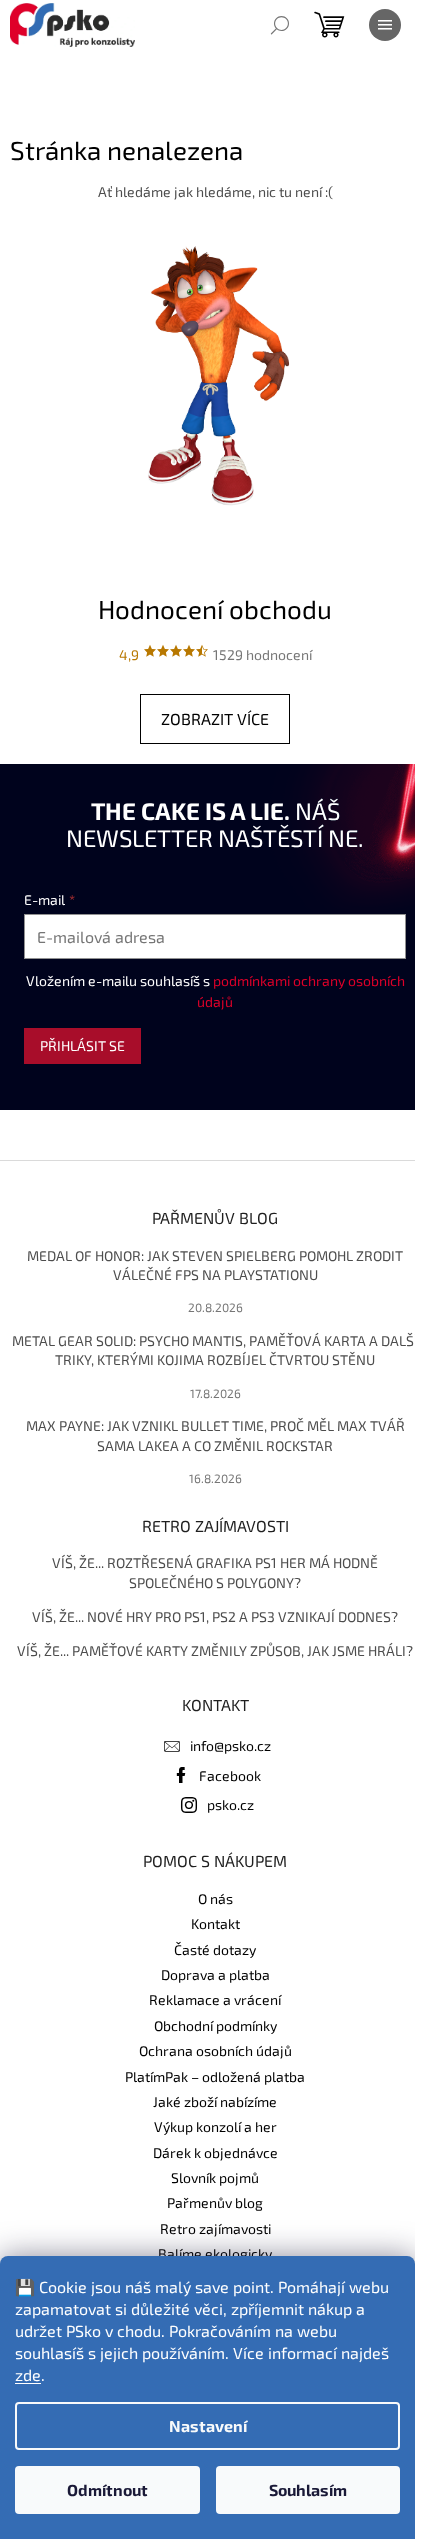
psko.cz (230, 1804)
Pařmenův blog (215, 2202)
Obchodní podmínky (215, 2025)
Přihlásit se (82, 1045)
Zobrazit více (215, 718)
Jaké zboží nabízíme (215, 2101)
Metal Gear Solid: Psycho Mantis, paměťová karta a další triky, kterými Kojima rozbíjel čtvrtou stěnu (215, 1350)
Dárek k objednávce (215, 2152)
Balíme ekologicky (215, 2253)
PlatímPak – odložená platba (215, 2076)
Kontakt (215, 1923)
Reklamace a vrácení (215, 1999)
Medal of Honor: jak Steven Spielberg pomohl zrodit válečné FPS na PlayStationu (215, 1265)
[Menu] (385, 25)
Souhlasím (308, 2489)
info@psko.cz (230, 1745)
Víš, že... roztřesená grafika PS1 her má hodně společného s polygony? (215, 1572)
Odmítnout (107, 2489)
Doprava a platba (215, 1974)
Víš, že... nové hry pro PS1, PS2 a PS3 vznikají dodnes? (215, 1616)
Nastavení (208, 2425)
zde (28, 2374)
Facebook (230, 1775)
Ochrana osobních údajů (215, 2050)
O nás (215, 1898)
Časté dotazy (215, 1949)
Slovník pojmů (215, 2177)
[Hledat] (280, 25)
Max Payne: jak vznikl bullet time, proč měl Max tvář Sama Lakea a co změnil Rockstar (215, 1435)
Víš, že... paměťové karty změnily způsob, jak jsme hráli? (215, 1650)
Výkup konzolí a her (215, 2126)
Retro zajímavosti (215, 2228)
